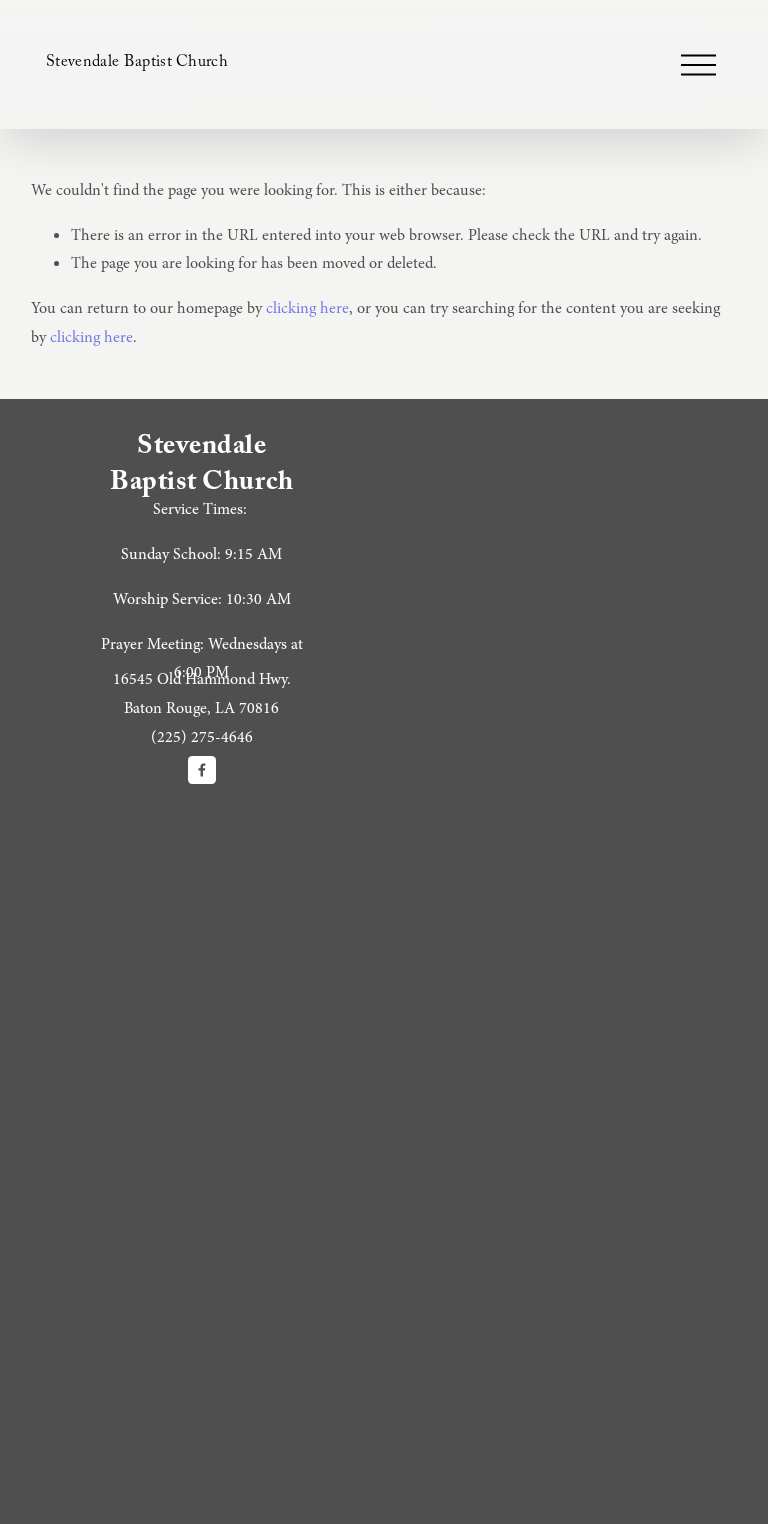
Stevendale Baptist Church (137, 63)
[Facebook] (202, 770)
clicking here (307, 308)
